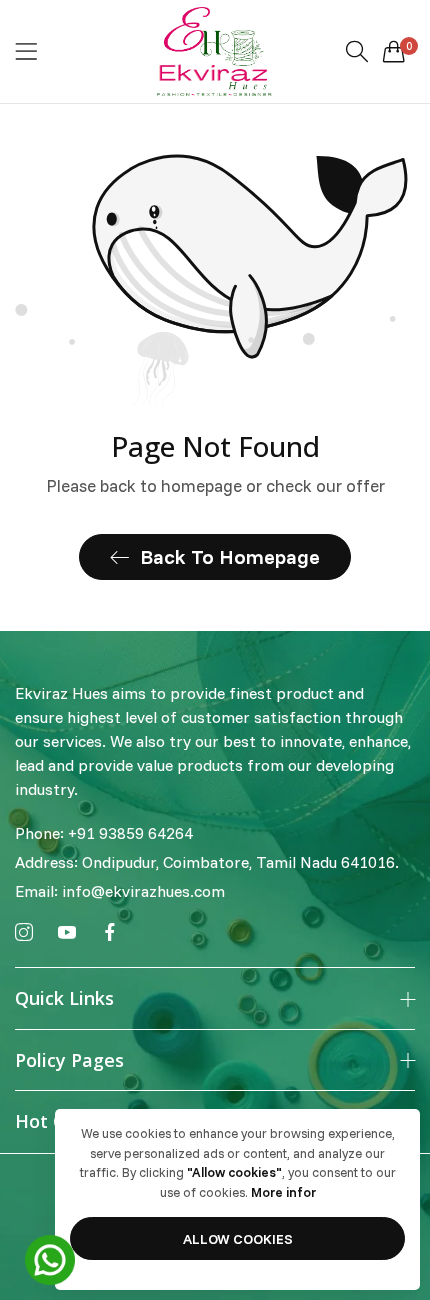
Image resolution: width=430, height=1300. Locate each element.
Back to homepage (230, 556)
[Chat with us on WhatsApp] (50, 1258)
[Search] (357, 51)
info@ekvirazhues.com (120, 891)
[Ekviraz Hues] (215, 51)
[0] (394, 51)
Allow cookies (238, 1239)
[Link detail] (24, 933)
